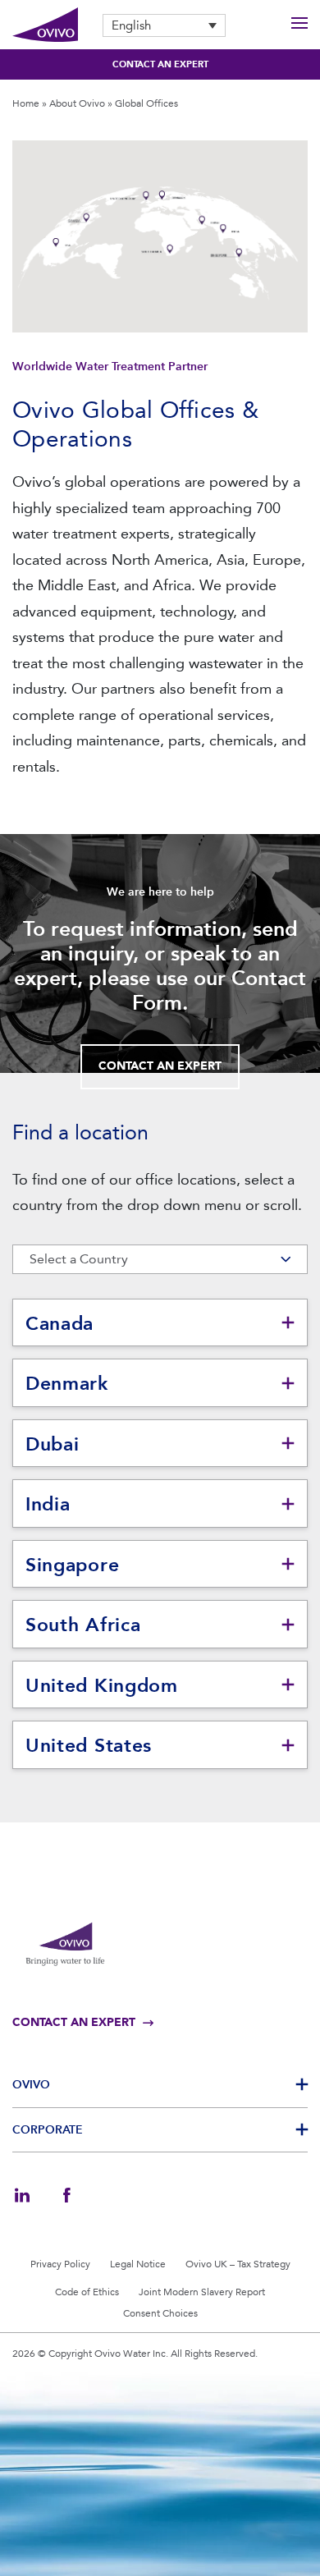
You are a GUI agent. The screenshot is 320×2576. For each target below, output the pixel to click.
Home (26, 103)
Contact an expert (160, 64)
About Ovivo (77, 103)
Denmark (67, 1383)
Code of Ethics (87, 2292)
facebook (66, 2195)
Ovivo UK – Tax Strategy (238, 2264)
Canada (59, 1323)
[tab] (160, 1323)
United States (89, 1745)
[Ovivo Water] (45, 25)
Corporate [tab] (48, 2130)
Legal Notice (138, 2264)
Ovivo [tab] (31, 2085)
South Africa (83, 1625)
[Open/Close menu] (299, 25)
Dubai (53, 1444)
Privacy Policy (60, 2264)
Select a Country (79, 1259)
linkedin (22, 2195)
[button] (164, 25)
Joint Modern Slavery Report (202, 2292)
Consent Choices (160, 2313)
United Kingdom (102, 1685)
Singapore (72, 1565)
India (48, 1504)
